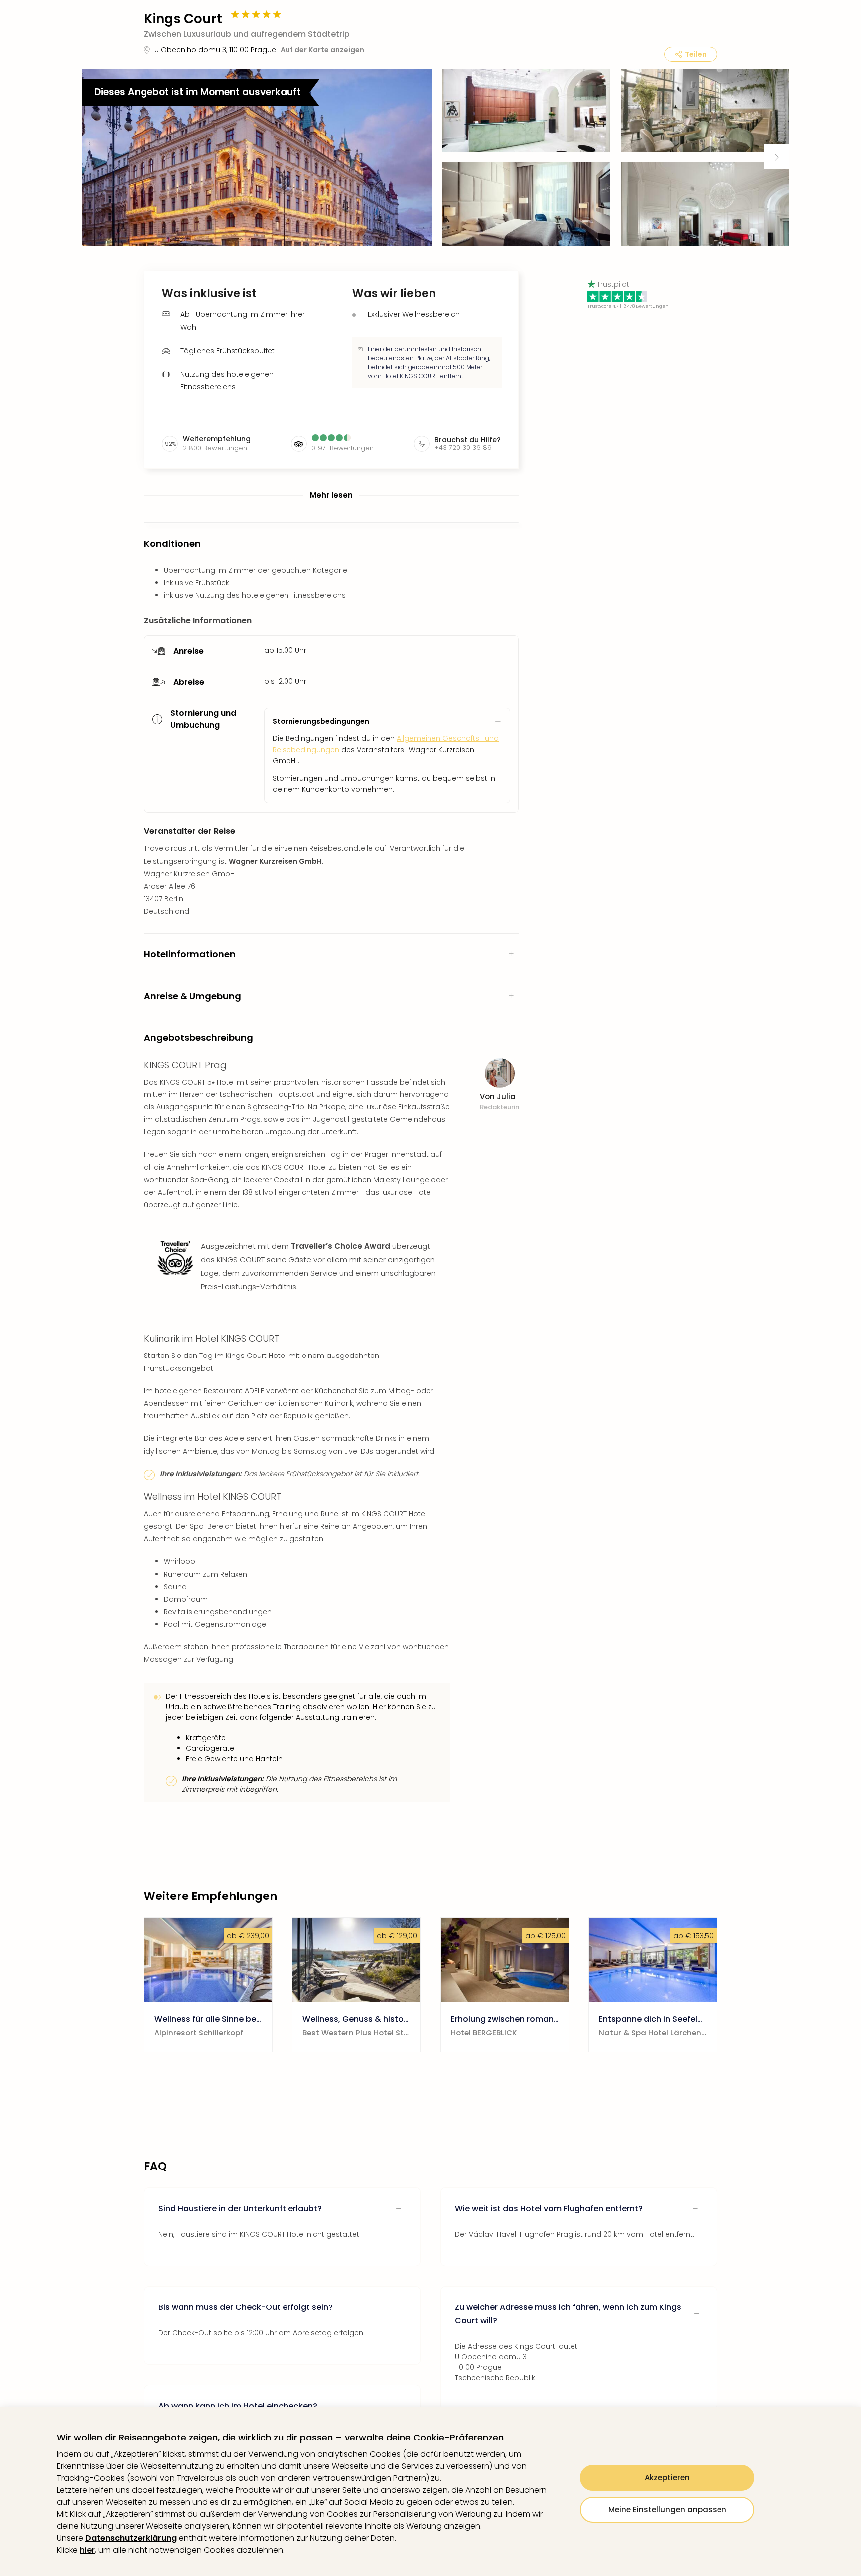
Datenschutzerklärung (131, 2538)
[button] (257, 157)
